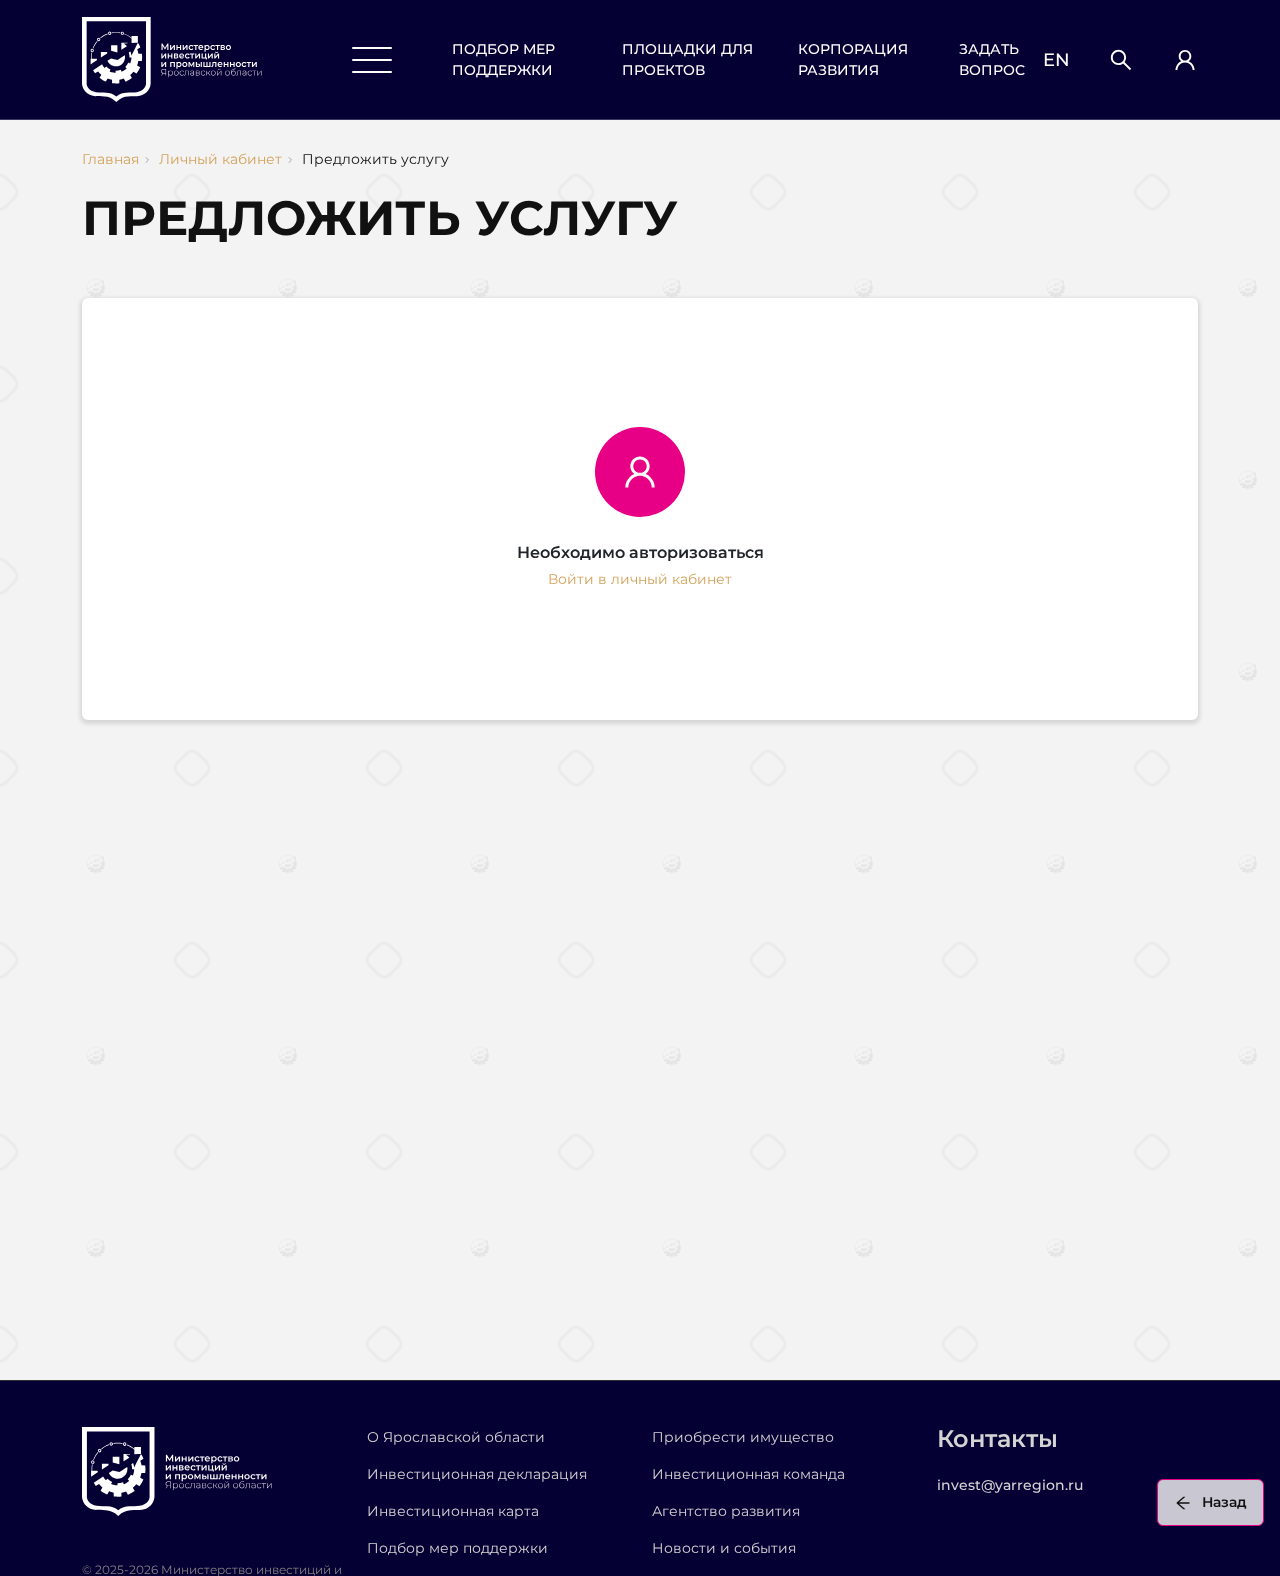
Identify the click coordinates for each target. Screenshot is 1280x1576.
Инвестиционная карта (453, 1511)
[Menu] (372, 60)
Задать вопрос (992, 59)
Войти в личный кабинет (640, 579)
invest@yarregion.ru (1010, 1485)
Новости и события (724, 1548)
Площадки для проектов (687, 59)
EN (1056, 60)
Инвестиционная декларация (477, 1474)
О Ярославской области (456, 1437)
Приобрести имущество (743, 1437)
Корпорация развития (853, 59)
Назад (1224, 1502)
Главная (110, 159)
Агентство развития (726, 1511)
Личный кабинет (220, 159)
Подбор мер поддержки (503, 59)
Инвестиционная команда (748, 1474)
